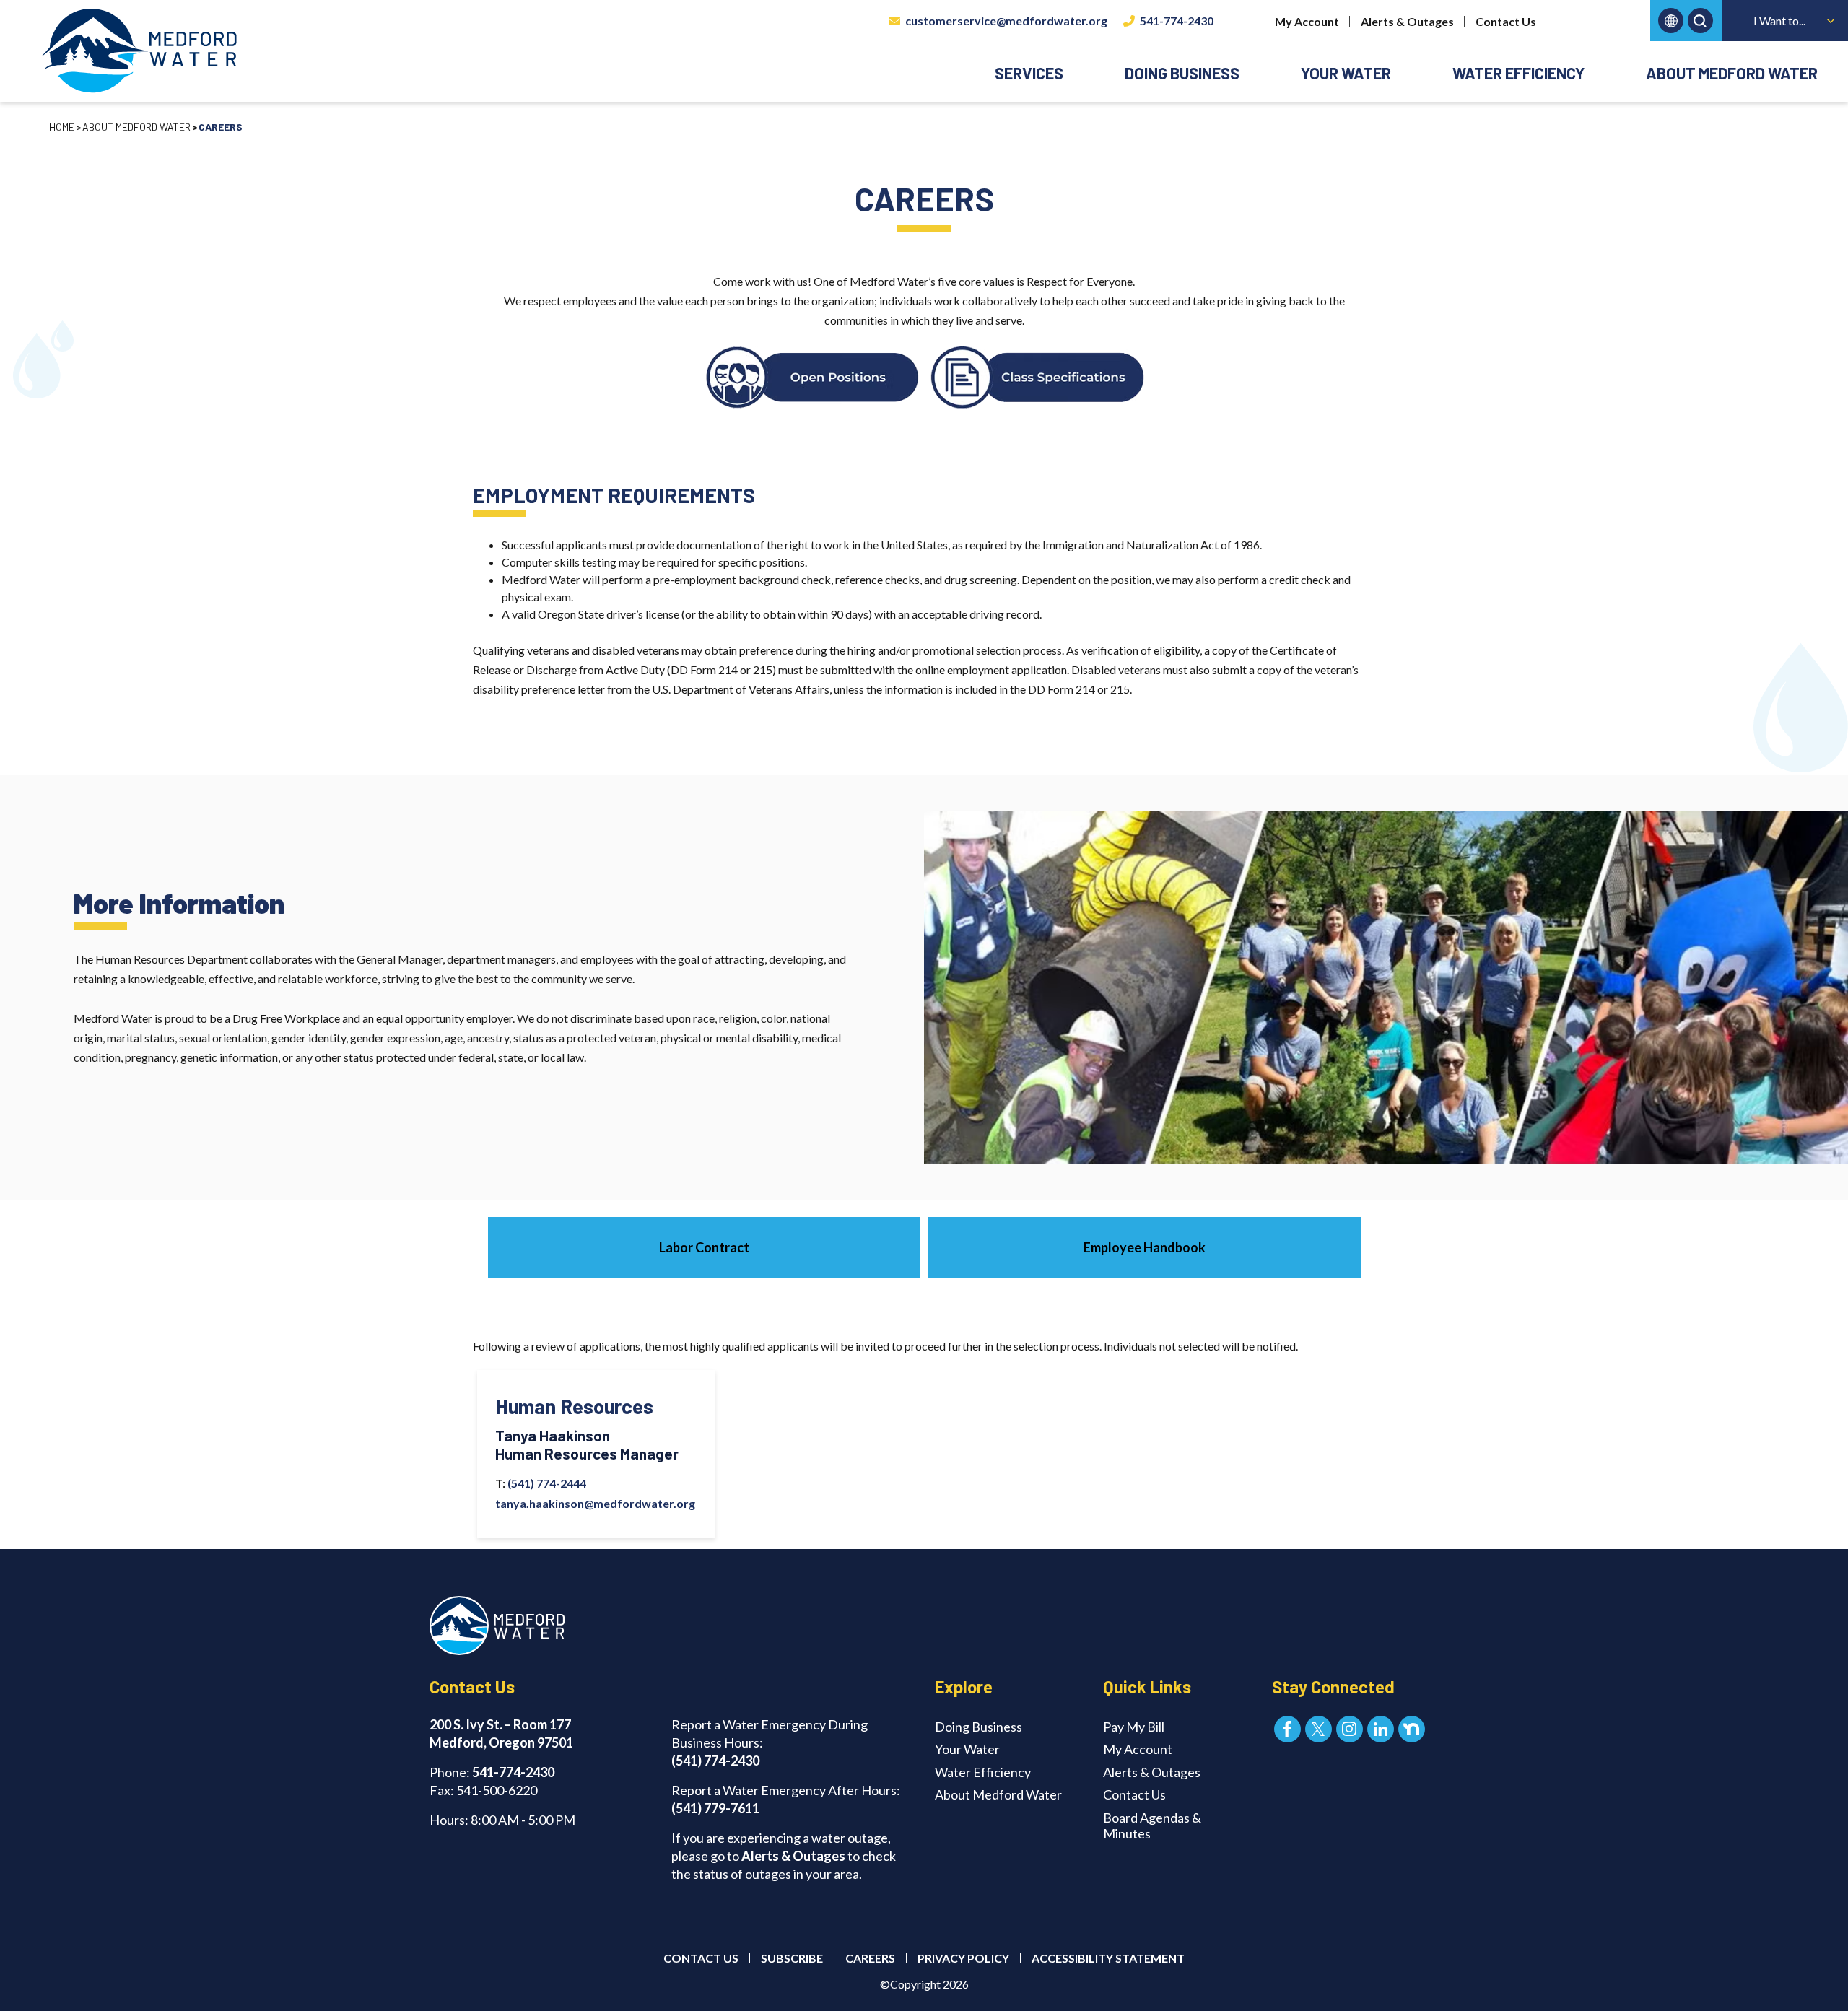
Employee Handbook (1145, 1247)
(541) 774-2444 (546, 1483)
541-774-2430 (1177, 21)
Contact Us (1506, 21)
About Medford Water (1732, 73)
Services (1029, 73)
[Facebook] (1287, 1729)
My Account (1307, 21)
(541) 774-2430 (715, 1761)
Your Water (1346, 73)
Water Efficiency (1518, 73)
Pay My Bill (1134, 1727)
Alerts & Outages (1407, 21)
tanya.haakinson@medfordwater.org (596, 1503)
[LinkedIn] (1381, 1729)
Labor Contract (704, 1247)
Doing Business (1182, 73)
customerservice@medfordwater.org (1006, 21)
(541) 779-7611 (715, 1808)
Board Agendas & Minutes (1152, 1825)
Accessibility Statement (1108, 1958)
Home (62, 127)
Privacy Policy (963, 1958)
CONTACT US (701, 1958)
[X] (1319, 1729)
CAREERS (870, 1958)
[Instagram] (1350, 1729)
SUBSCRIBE (792, 1958)
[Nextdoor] (1412, 1729)
